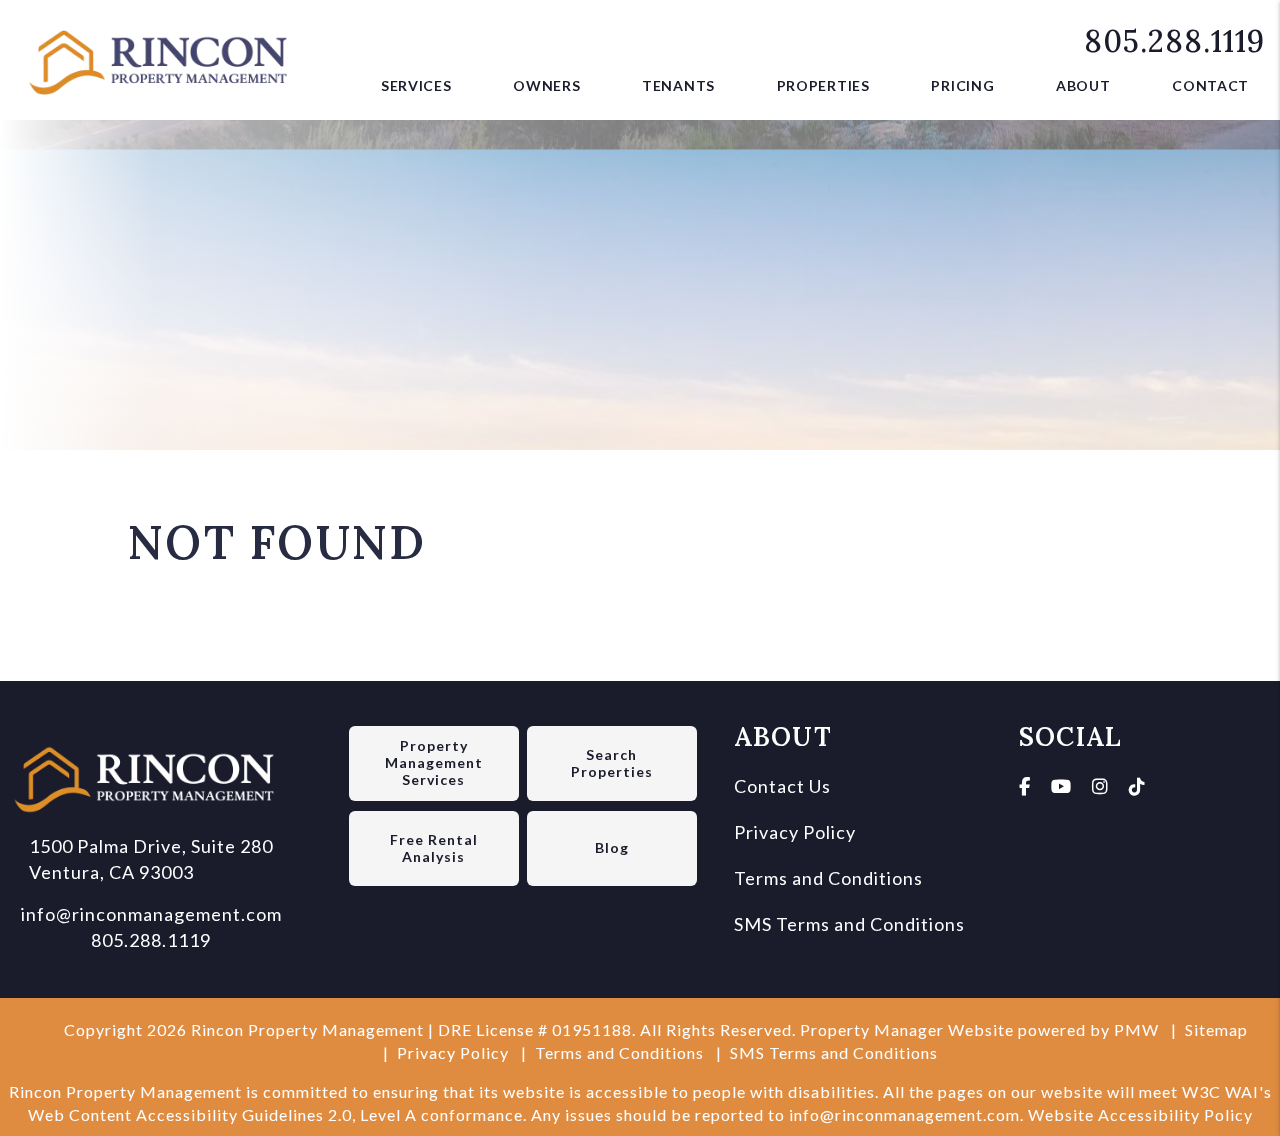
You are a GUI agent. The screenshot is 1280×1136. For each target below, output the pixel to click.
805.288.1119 (1174, 41)
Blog (612, 847)
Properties (823, 85)
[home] (165, 57)
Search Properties (612, 763)
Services (416, 85)
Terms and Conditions (828, 878)
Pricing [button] (962, 85)
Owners (546, 85)
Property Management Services (434, 762)
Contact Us (782, 786)
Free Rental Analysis (434, 848)
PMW (1136, 1029)
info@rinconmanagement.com (151, 914)
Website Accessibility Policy (1140, 1114)
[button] (1025, 786)
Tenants (678, 85)
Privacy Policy (795, 832)
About (1083, 85)
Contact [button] (1210, 85)
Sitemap (1216, 1029)
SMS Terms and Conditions (849, 924)
